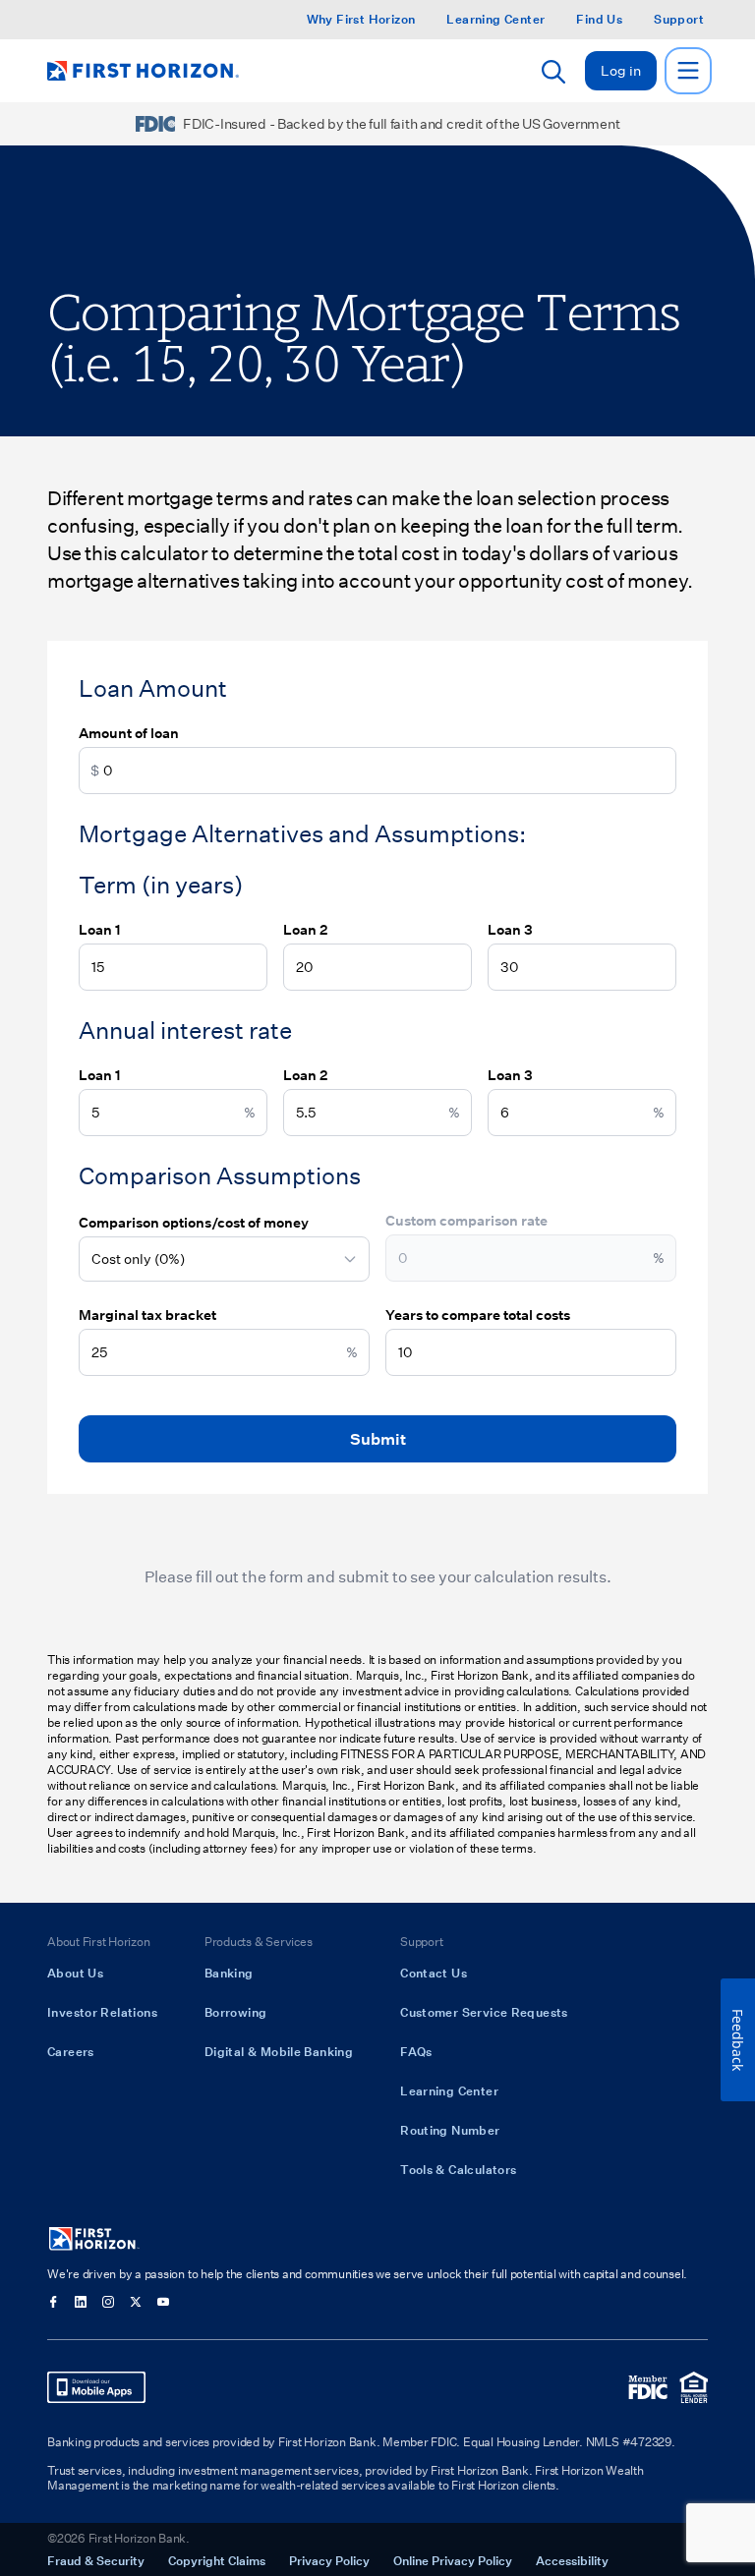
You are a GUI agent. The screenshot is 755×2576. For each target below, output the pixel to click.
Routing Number (450, 2130)
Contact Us (434, 1973)
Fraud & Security (96, 2560)
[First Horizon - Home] (143, 71)
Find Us (599, 19)
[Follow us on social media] (53, 2302)
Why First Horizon (361, 19)
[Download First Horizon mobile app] (96, 2387)
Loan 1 (100, 929)
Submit (378, 1438)
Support (679, 19)
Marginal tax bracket (147, 1315)
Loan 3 (510, 929)
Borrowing (235, 2012)
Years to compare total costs (478, 1315)
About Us (75, 1973)
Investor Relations (102, 2012)
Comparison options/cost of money (194, 1222)
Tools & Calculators (458, 2169)
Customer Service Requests (484, 2012)
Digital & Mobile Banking (279, 2051)
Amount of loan (129, 733)
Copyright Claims (217, 2560)
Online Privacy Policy (453, 2560)
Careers (71, 2051)
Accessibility (572, 2560)
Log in (621, 70)
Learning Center (495, 19)
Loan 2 (305, 929)
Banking (229, 1973)
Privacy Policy (329, 2560)
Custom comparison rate (466, 1220)
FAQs (416, 2051)
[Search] (553, 72)
